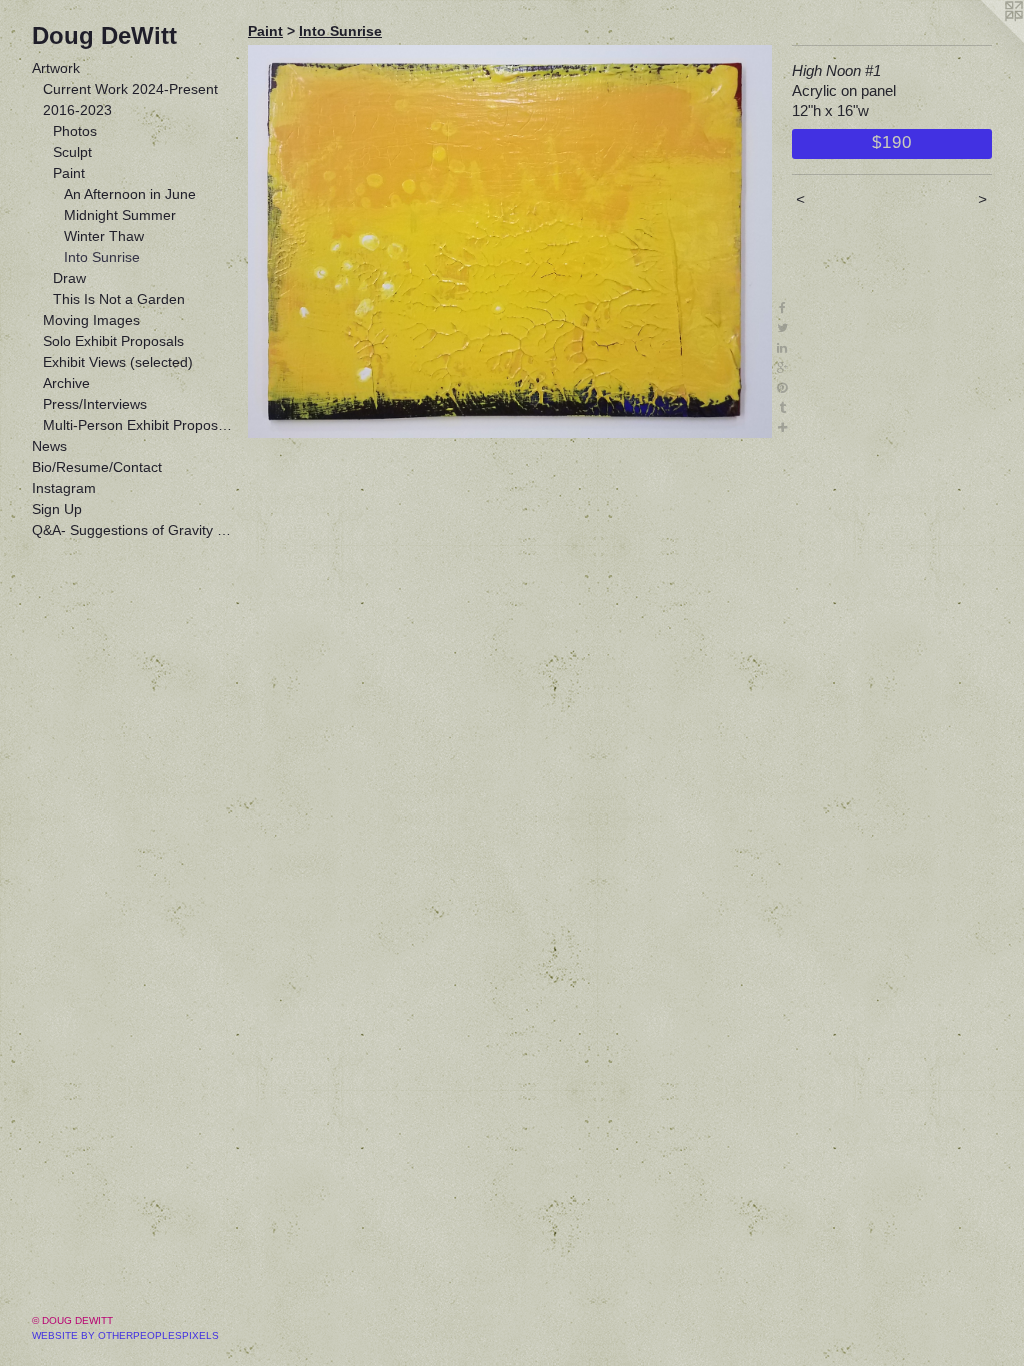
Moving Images (91, 320)
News (49, 446)
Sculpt (72, 152)
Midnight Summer (120, 215)
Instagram (64, 488)
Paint (69, 173)
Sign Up (57, 509)
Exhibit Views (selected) (118, 362)
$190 (891, 142)
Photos (75, 131)
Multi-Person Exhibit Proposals (138, 425)
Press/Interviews (95, 404)
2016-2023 (77, 110)
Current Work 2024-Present (130, 89)
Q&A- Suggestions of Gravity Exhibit (132, 530)
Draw (69, 278)
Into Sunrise (102, 257)
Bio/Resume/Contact (97, 467)
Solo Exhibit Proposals (113, 341)
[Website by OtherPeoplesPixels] (984, 40)
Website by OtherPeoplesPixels (125, 1335)
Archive (66, 383)
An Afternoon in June (130, 194)
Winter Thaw (104, 236)
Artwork (56, 68)
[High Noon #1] (510, 241)
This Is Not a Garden (119, 299)
